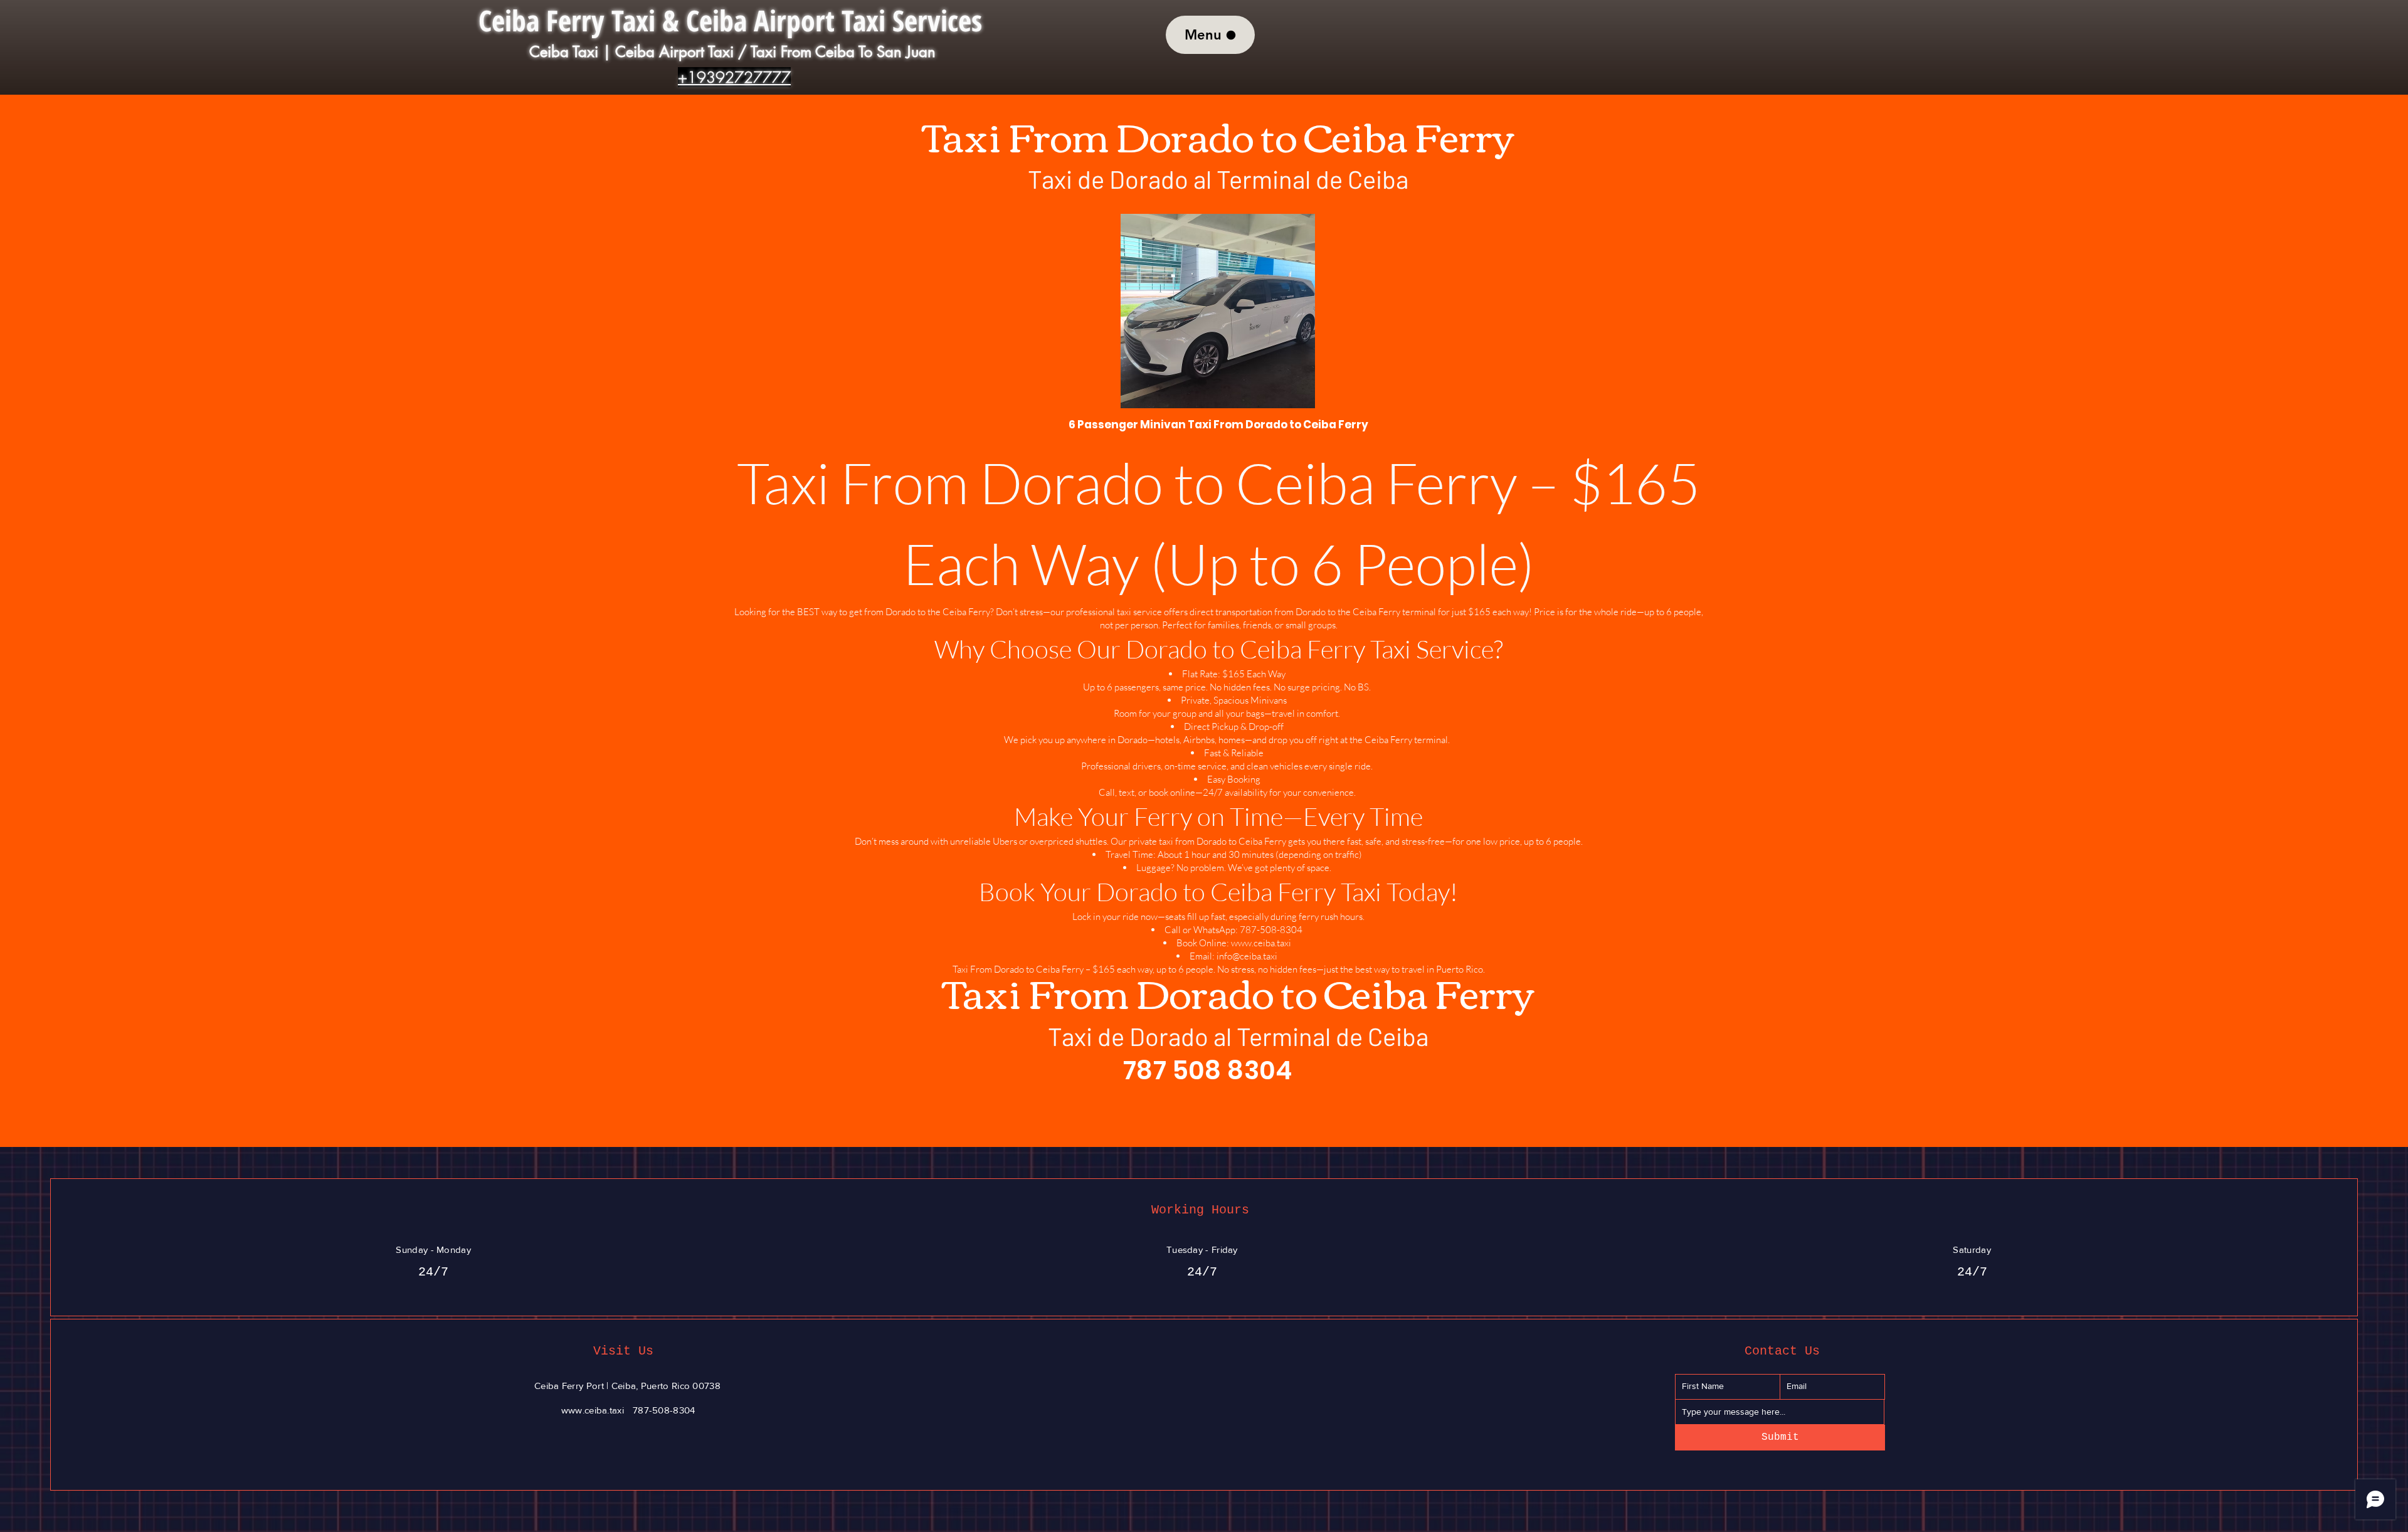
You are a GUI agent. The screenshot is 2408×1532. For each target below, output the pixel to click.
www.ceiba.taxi (1261, 943)
